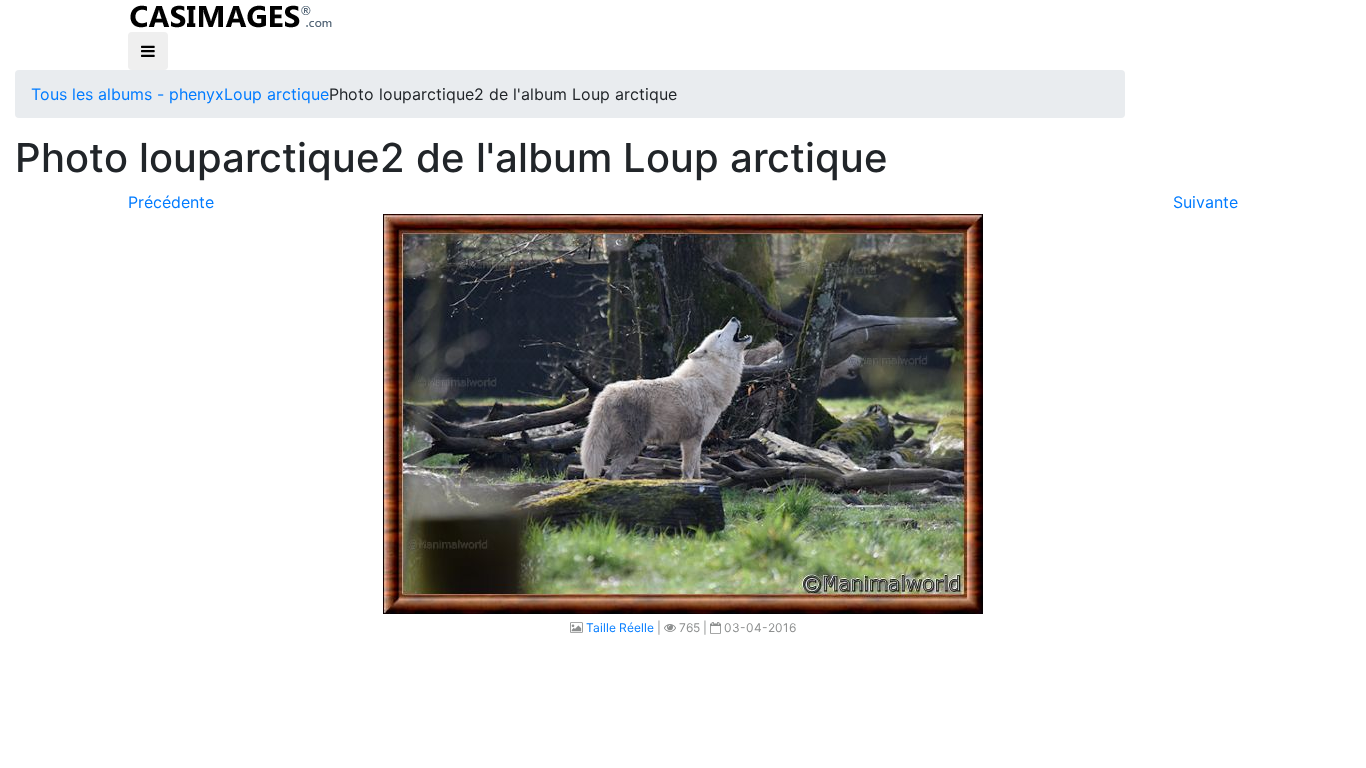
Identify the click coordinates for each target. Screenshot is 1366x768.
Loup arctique (276, 94)
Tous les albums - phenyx (127, 94)
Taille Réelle (620, 627)
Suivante (1205, 202)
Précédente (171, 202)
